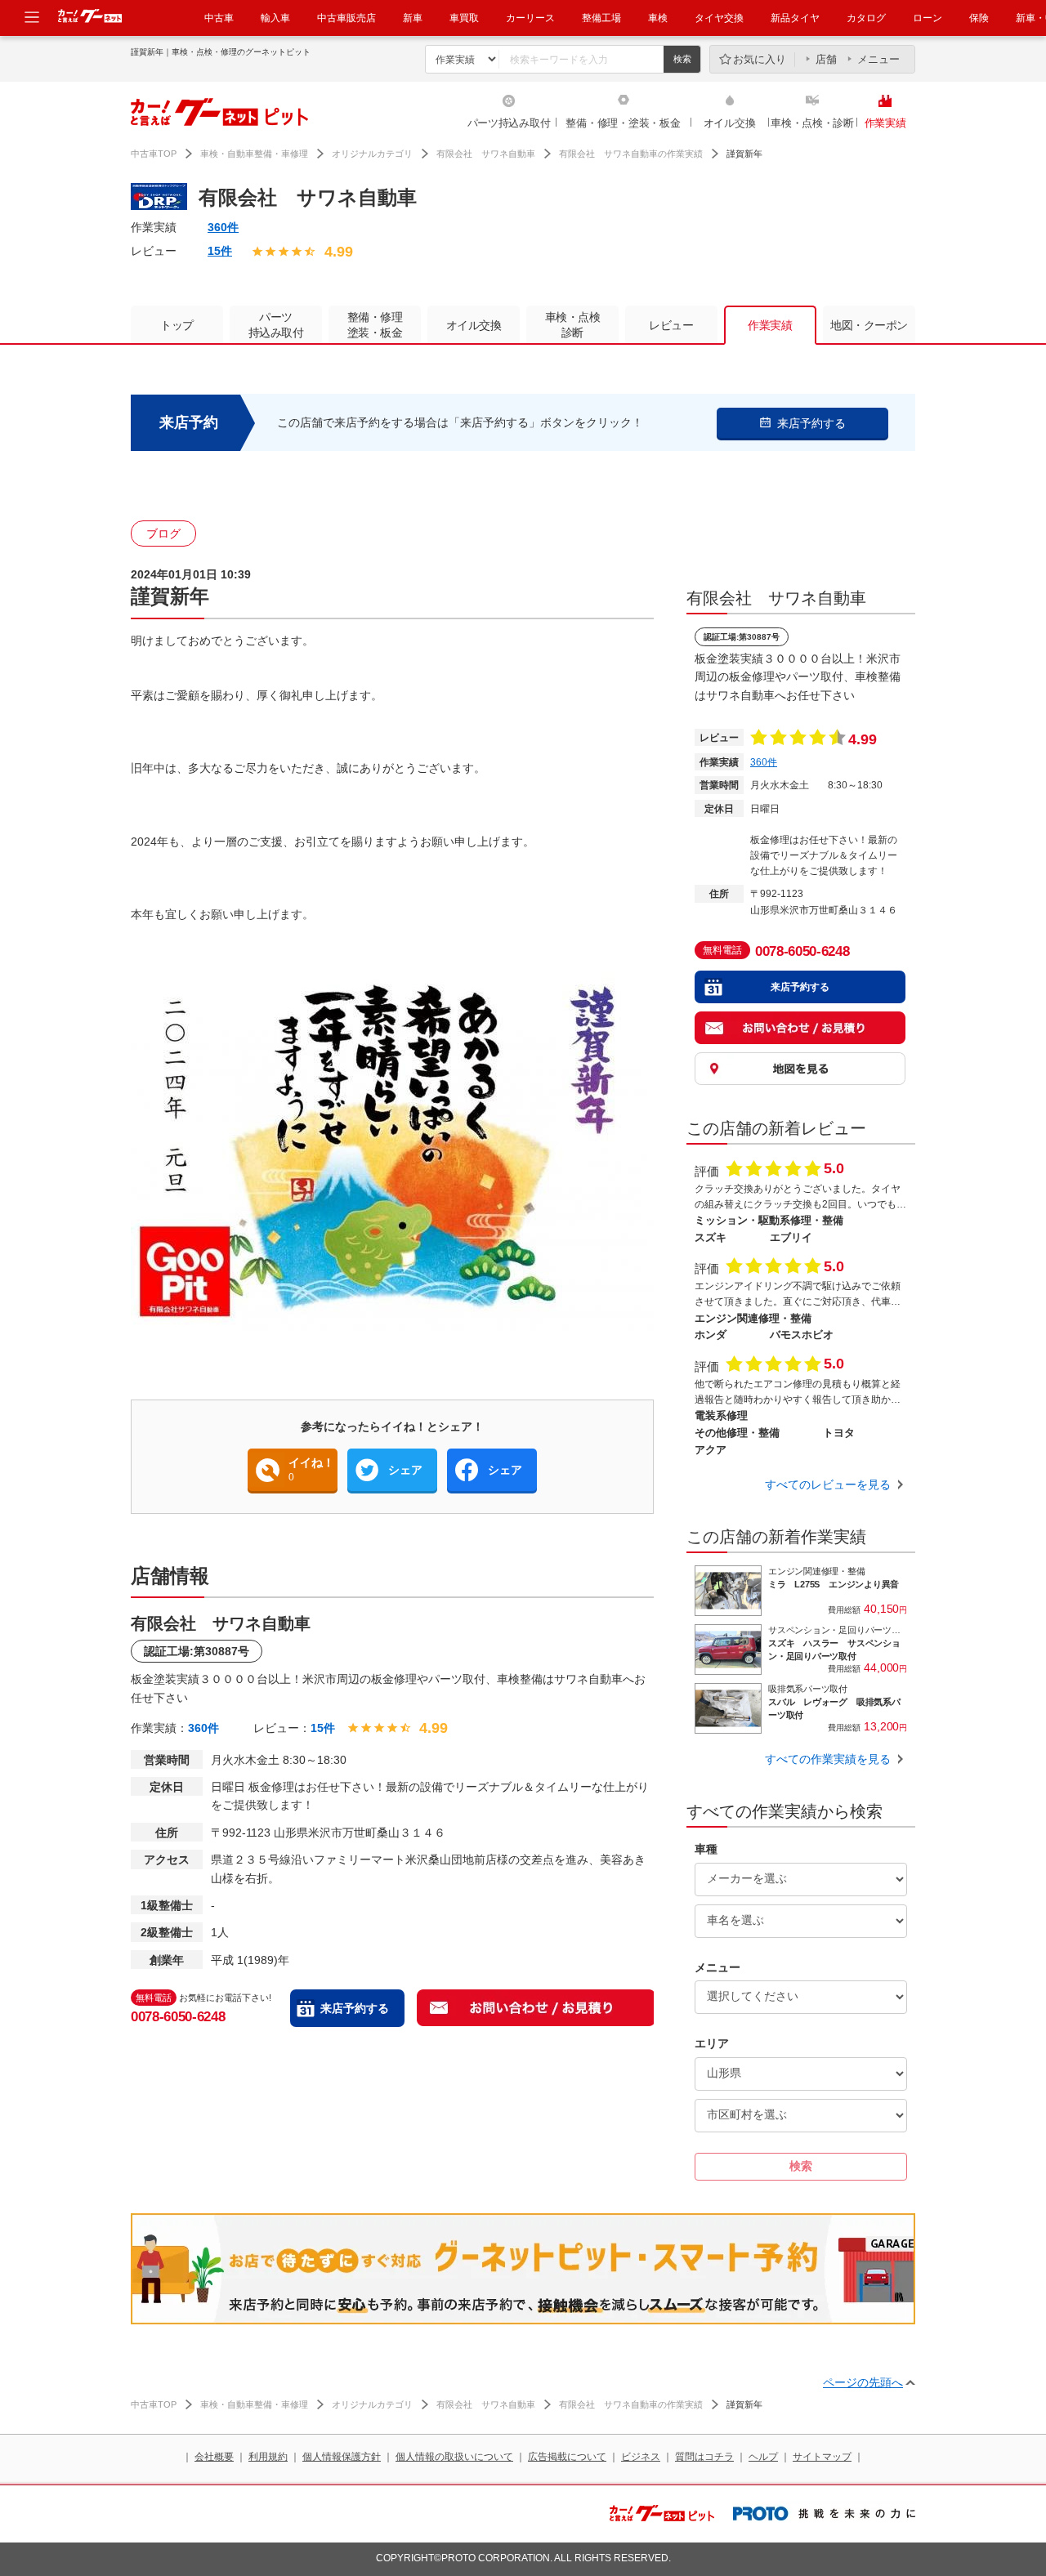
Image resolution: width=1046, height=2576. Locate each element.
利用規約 (268, 2457)
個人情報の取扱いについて (454, 2457)
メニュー (878, 59)
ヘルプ (763, 2457)
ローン (928, 18)
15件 (220, 251)
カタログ (866, 18)
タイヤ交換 (719, 18)
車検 (658, 18)
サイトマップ (822, 2457)
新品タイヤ (795, 18)
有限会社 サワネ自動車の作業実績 (631, 154)
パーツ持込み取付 (509, 123)
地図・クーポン (869, 325)
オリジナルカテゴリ (372, 154)
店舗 (826, 59)
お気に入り (760, 59)
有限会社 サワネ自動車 (486, 154)
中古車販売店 (346, 18)
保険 (979, 18)
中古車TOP (154, 154)
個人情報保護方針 (342, 2457)
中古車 (219, 18)
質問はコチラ (704, 2457)
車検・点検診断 (573, 325)
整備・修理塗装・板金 (375, 325)
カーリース (530, 18)
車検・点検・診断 (812, 123)
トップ (177, 325)
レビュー (671, 325)
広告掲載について (567, 2457)
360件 (223, 227)
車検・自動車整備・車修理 (254, 154)
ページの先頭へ (863, 2382)
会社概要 (214, 2457)
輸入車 (275, 18)
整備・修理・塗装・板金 (623, 123)
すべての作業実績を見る (828, 1759)
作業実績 (885, 123)
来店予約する (355, 2008)
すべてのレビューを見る (828, 1484)
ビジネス (641, 2457)
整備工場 (601, 18)
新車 (413, 18)
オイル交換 (730, 123)
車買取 (464, 18)
